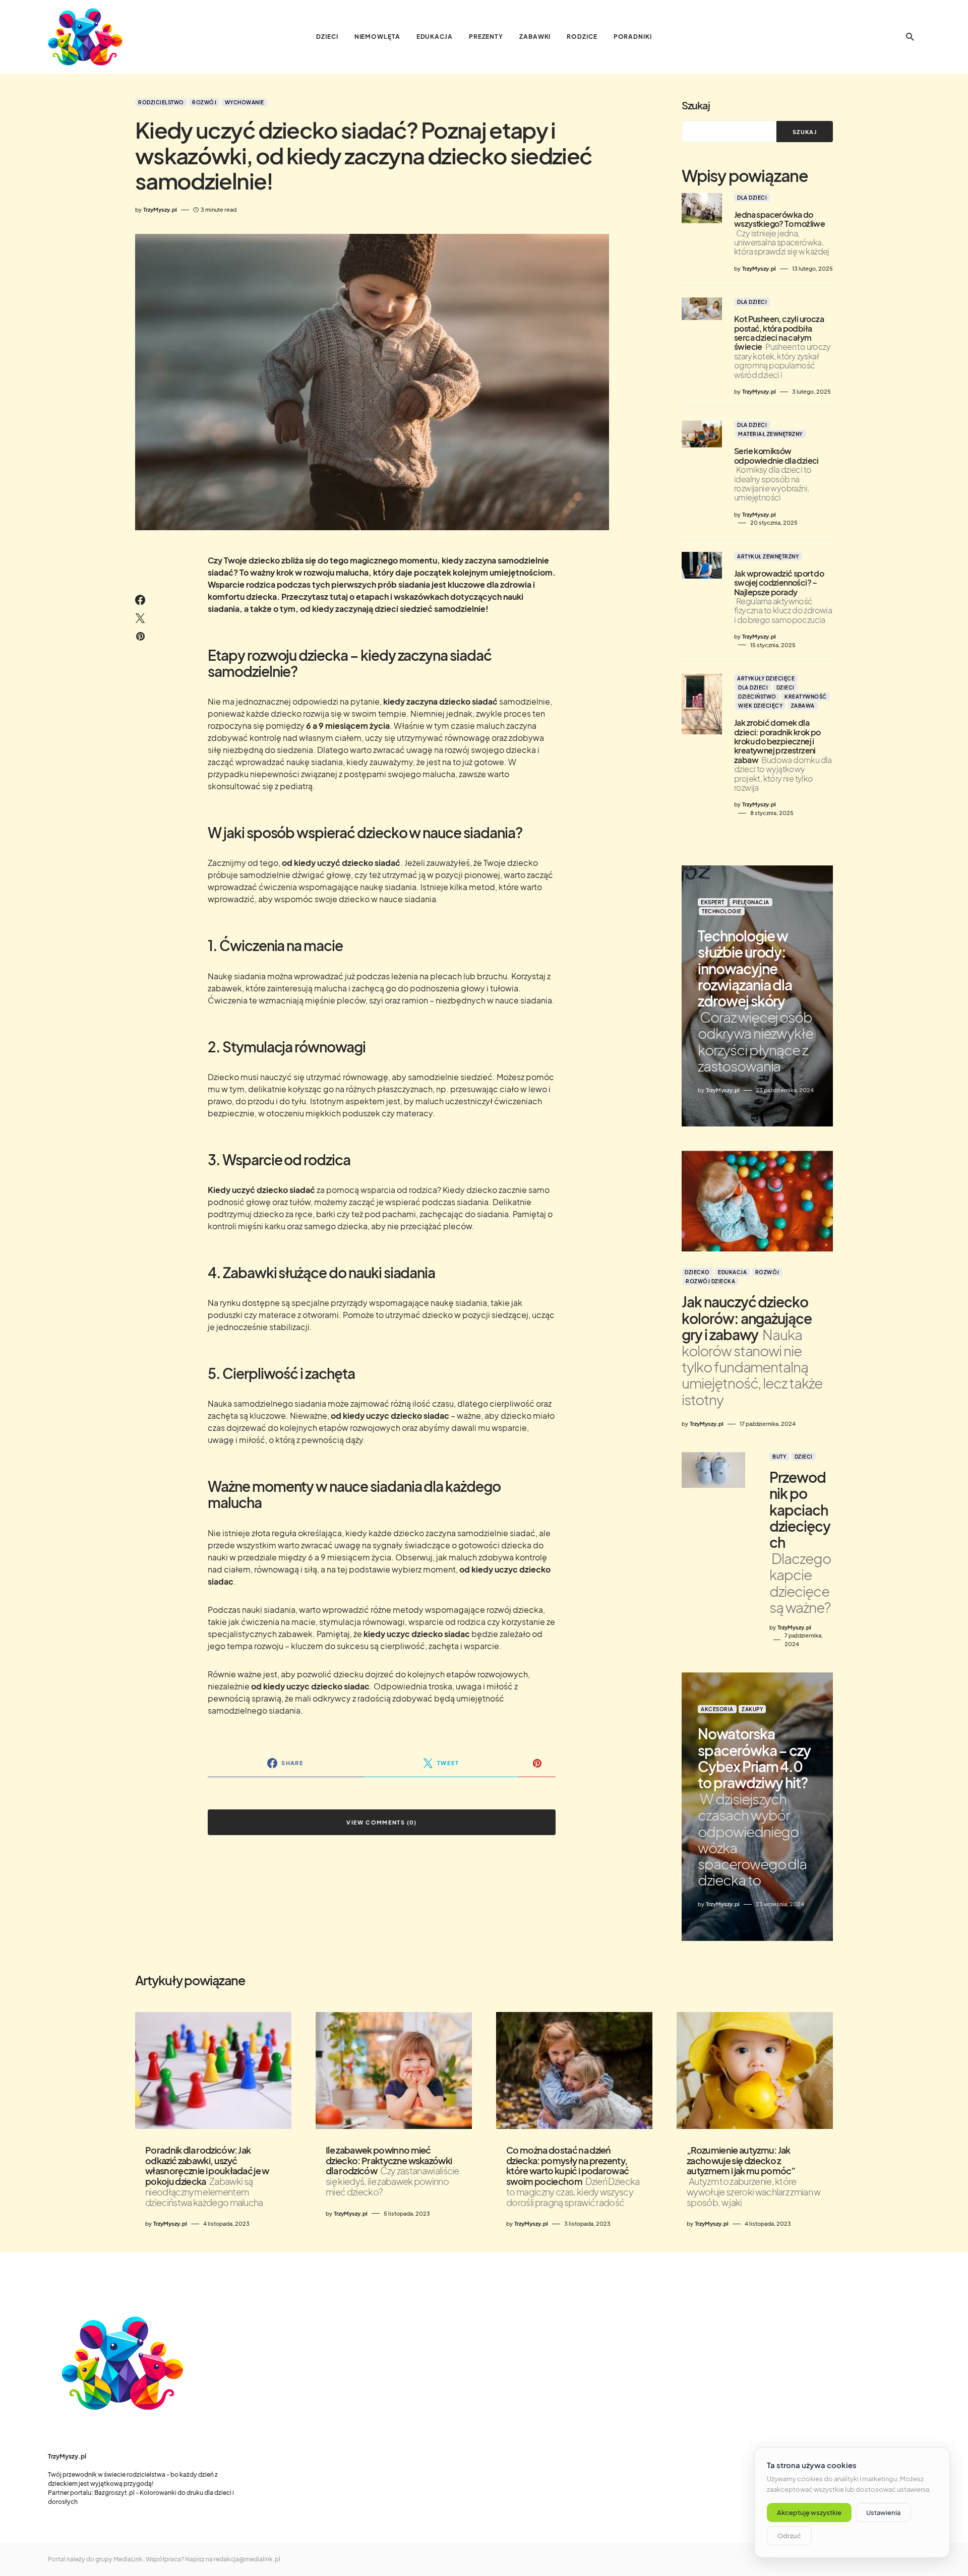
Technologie (722, 911)
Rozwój (204, 102)
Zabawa (803, 706)
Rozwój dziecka (710, 1281)
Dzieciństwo (757, 697)
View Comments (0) (381, 1822)
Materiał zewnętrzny (770, 434)
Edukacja (732, 1272)
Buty (779, 1457)
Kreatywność (806, 697)
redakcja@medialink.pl (247, 2559)
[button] (910, 37)
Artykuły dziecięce (766, 678)
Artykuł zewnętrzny (768, 556)
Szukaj (696, 105)
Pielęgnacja (751, 902)
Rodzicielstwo (161, 102)
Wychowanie (245, 102)
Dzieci (785, 687)
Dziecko (697, 1272)
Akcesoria (717, 1709)
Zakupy (752, 1709)
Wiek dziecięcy (760, 706)
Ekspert (713, 902)
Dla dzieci (752, 198)
